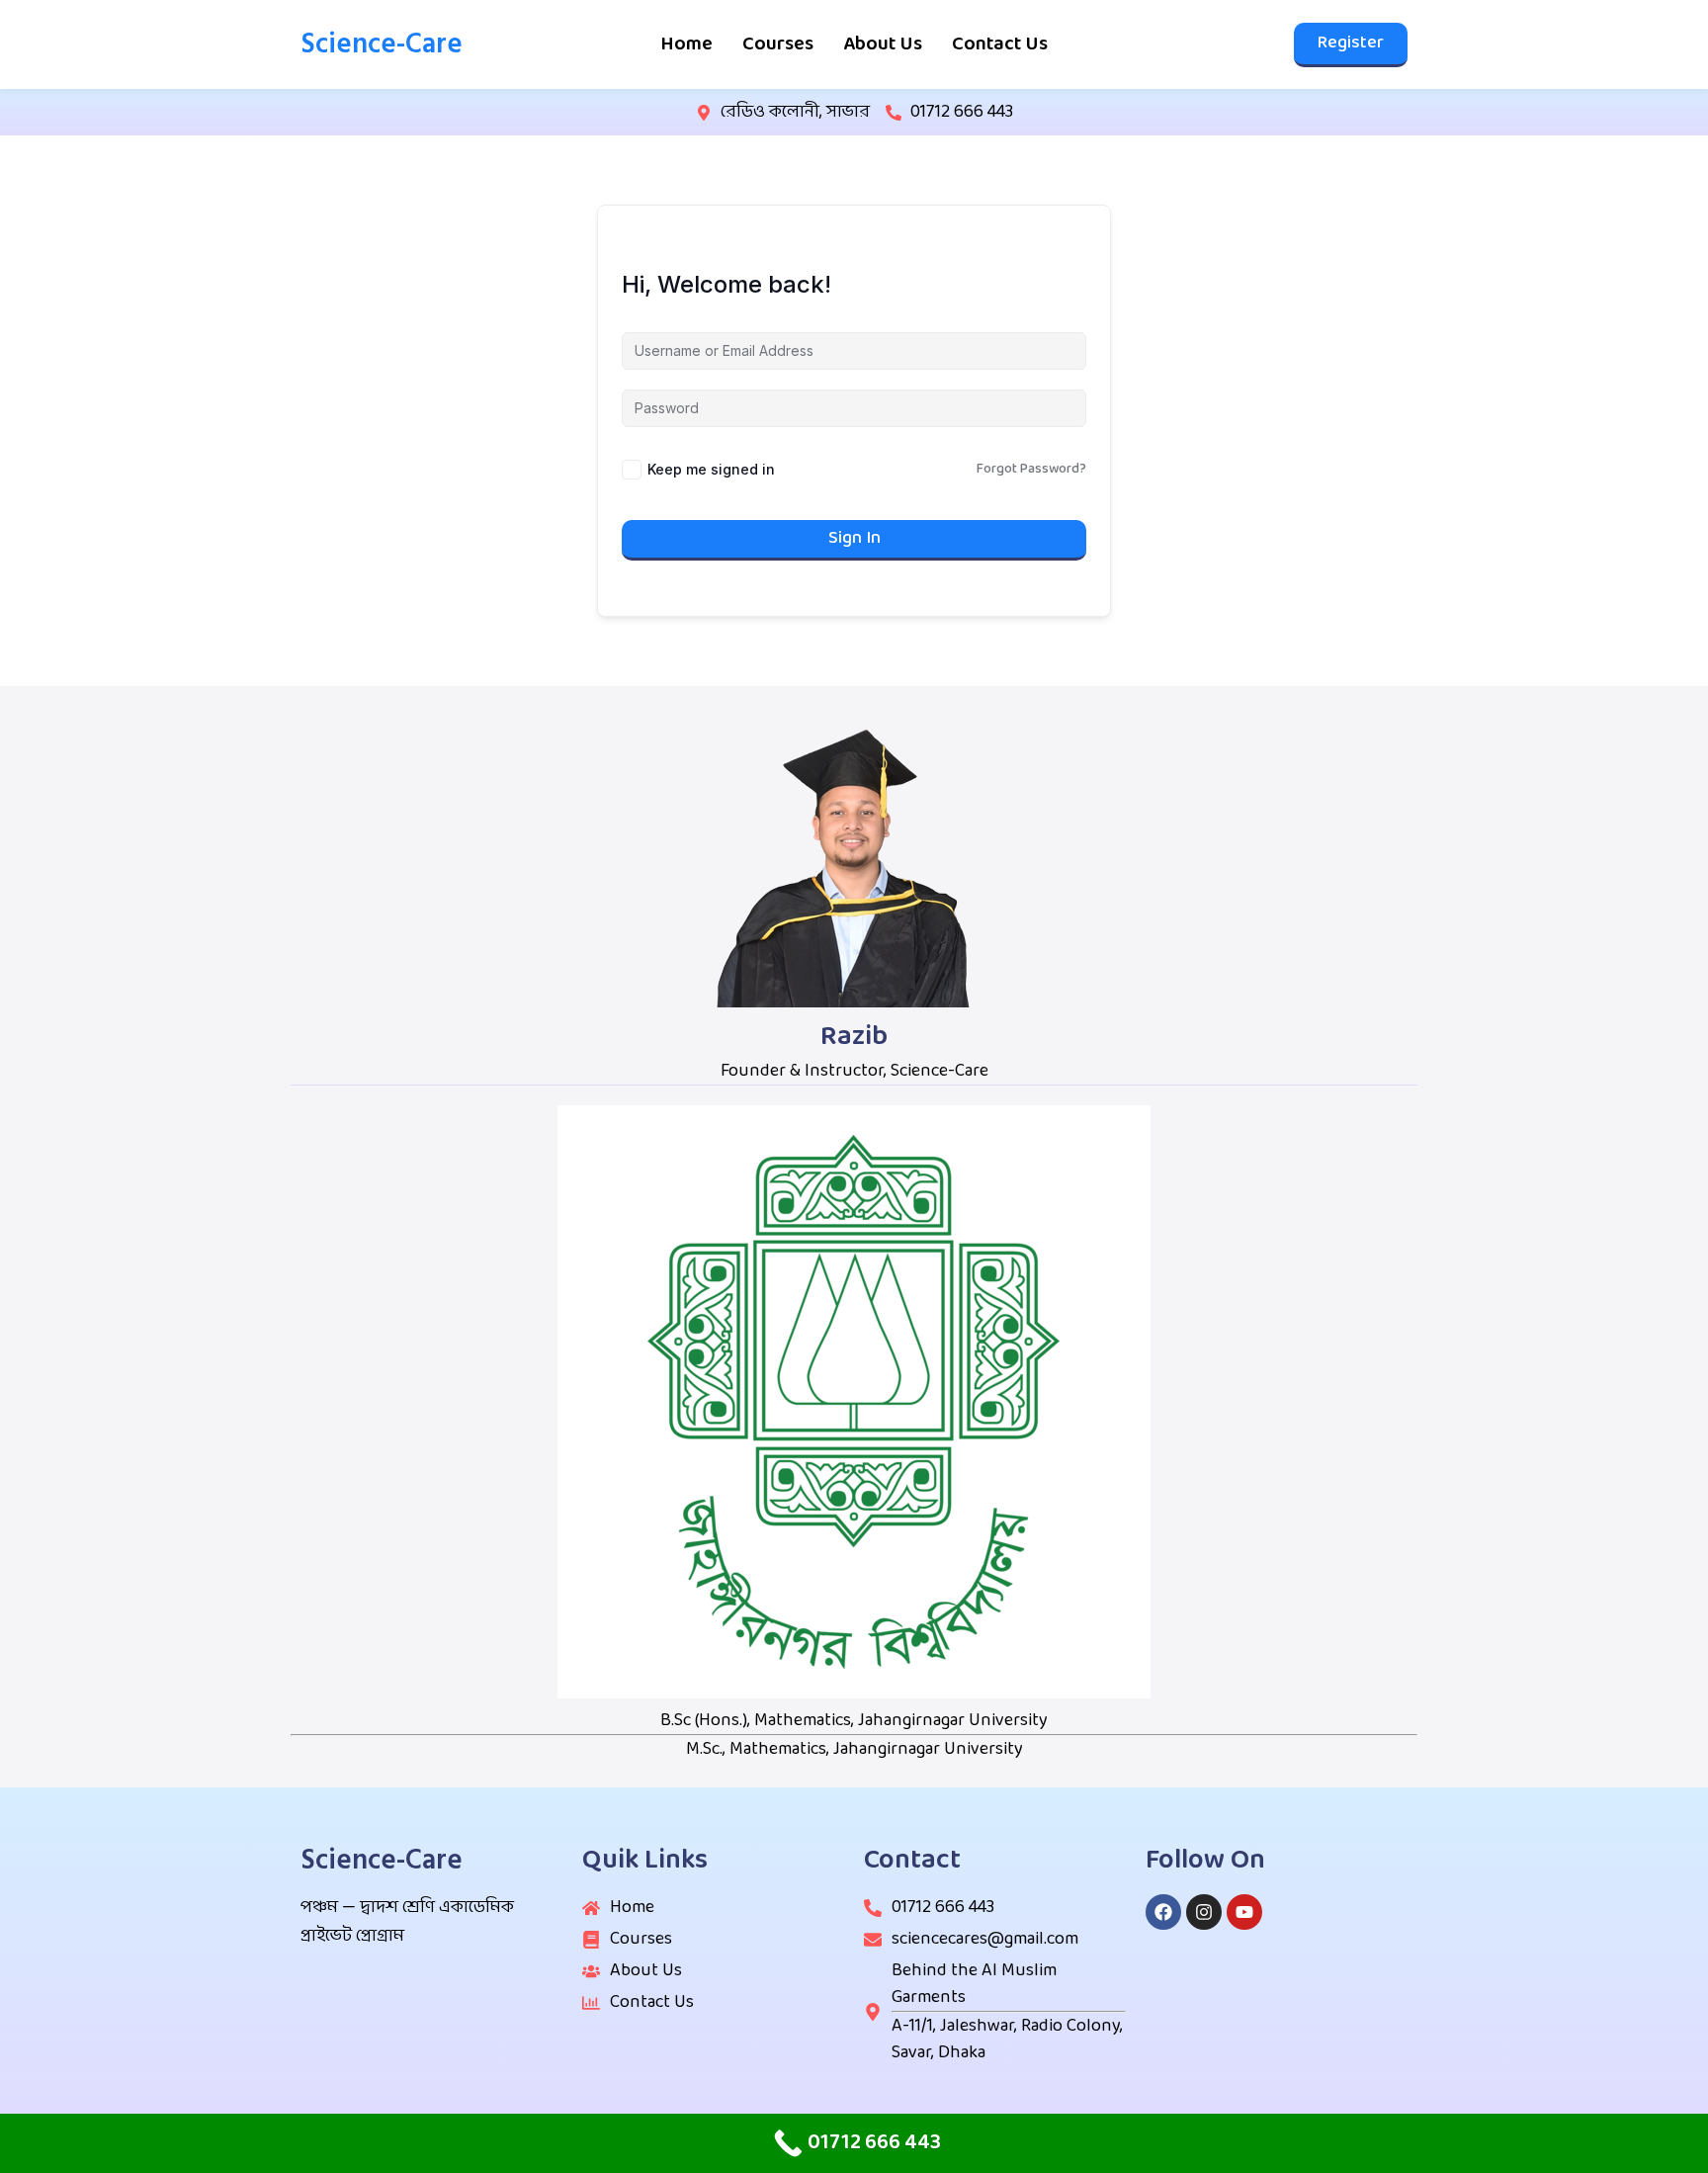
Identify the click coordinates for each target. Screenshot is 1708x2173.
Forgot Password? (1031, 470)
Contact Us (1000, 44)
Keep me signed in (711, 469)
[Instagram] (1204, 1912)
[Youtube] (1244, 1912)
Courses (778, 44)
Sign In (854, 538)
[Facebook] (1163, 1912)
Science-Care (382, 44)
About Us (883, 44)
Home (686, 44)
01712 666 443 (962, 112)
